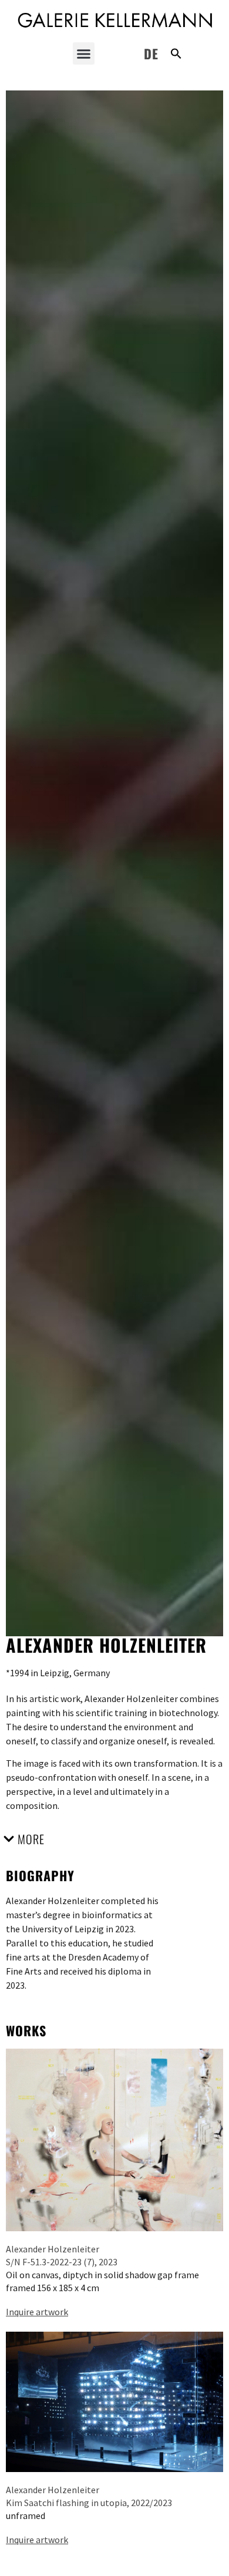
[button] (84, 53)
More (31, 1839)
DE (151, 53)
